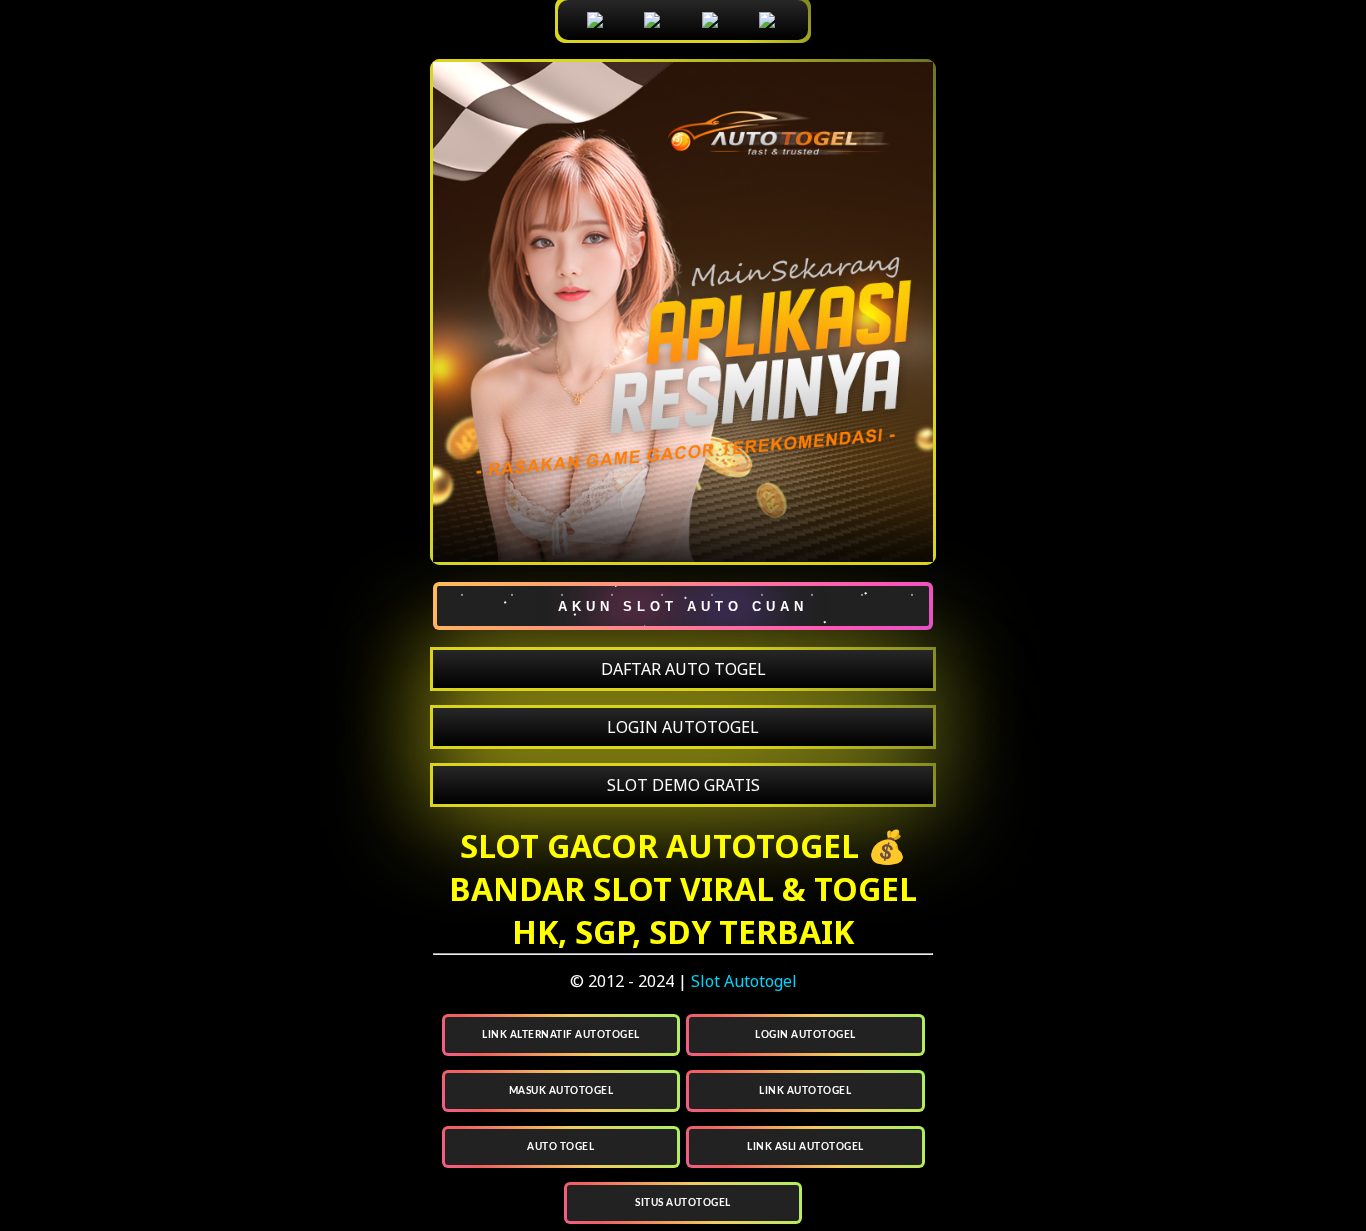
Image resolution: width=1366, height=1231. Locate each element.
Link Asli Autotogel (805, 1147)
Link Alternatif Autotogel (561, 1035)
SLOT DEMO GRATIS (683, 785)
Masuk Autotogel (561, 1091)
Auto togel (560, 1147)
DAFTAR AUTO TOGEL (683, 669)
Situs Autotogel (683, 1203)
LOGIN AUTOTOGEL (683, 727)
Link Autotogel (805, 1091)
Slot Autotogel (744, 981)
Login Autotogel (805, 1035)
